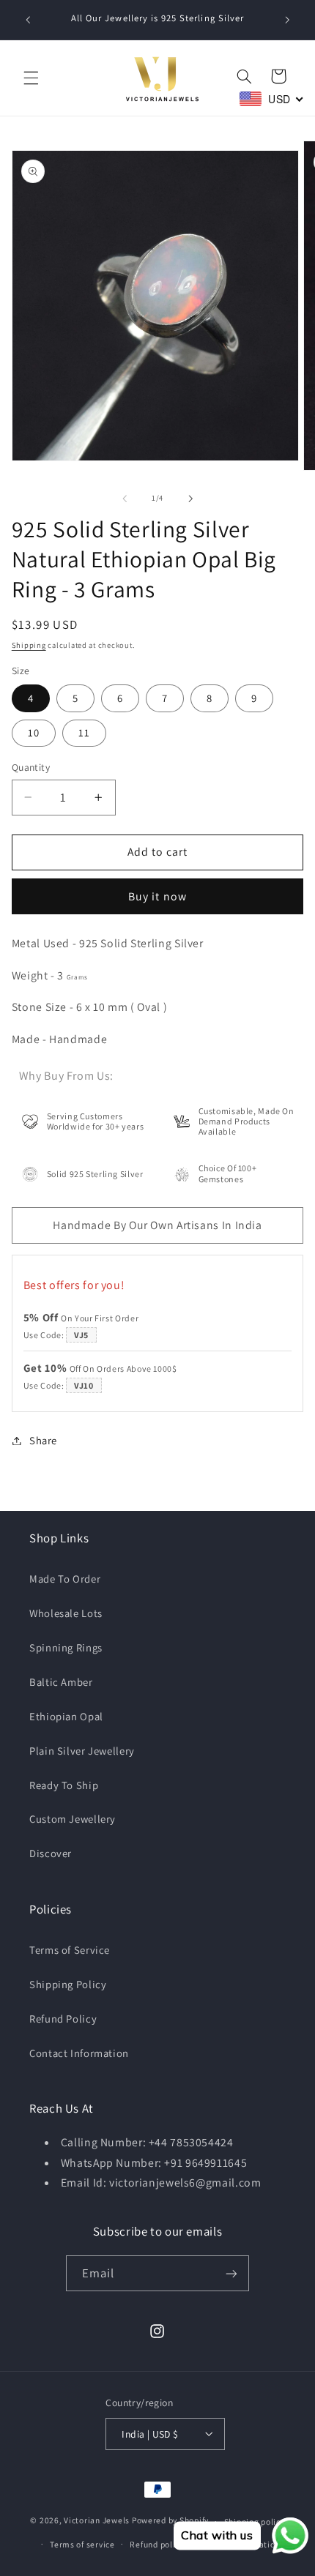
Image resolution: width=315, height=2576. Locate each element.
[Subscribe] (231, 2273)
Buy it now (157, 896)
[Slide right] (190, 499)
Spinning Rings (66, 1647)
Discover (51, 1853)
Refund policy (157, 2544)
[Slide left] (125, 499)
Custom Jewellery (73, 1819)
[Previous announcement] (28, 20)
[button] (31, 78)
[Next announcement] (287, 20)
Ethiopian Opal (66, 1716)
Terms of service (82, 2544)
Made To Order (65, 1579)
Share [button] (43, 1440)
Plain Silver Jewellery (82, 1751)
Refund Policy (63, 2019)
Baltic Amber (61, 1682)
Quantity (31, 767)
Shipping (29, 645)
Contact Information (79, 2053)
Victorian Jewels (97, 2521)
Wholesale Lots (66, 1613)
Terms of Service (70, 1950)
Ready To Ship (64, 1785)
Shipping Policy (68, 1984)
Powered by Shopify (170, 2521)
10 (34, 732)
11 (84, 732)
